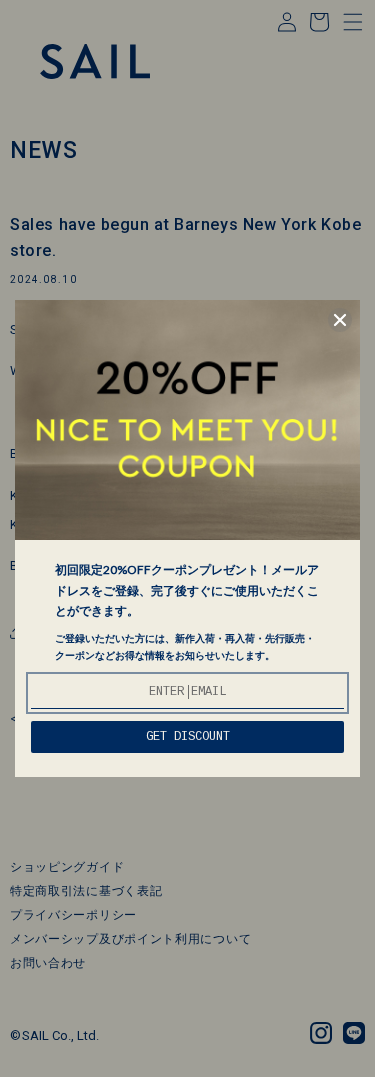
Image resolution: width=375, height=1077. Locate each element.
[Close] (340, 320)
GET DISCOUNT (188, 737)
